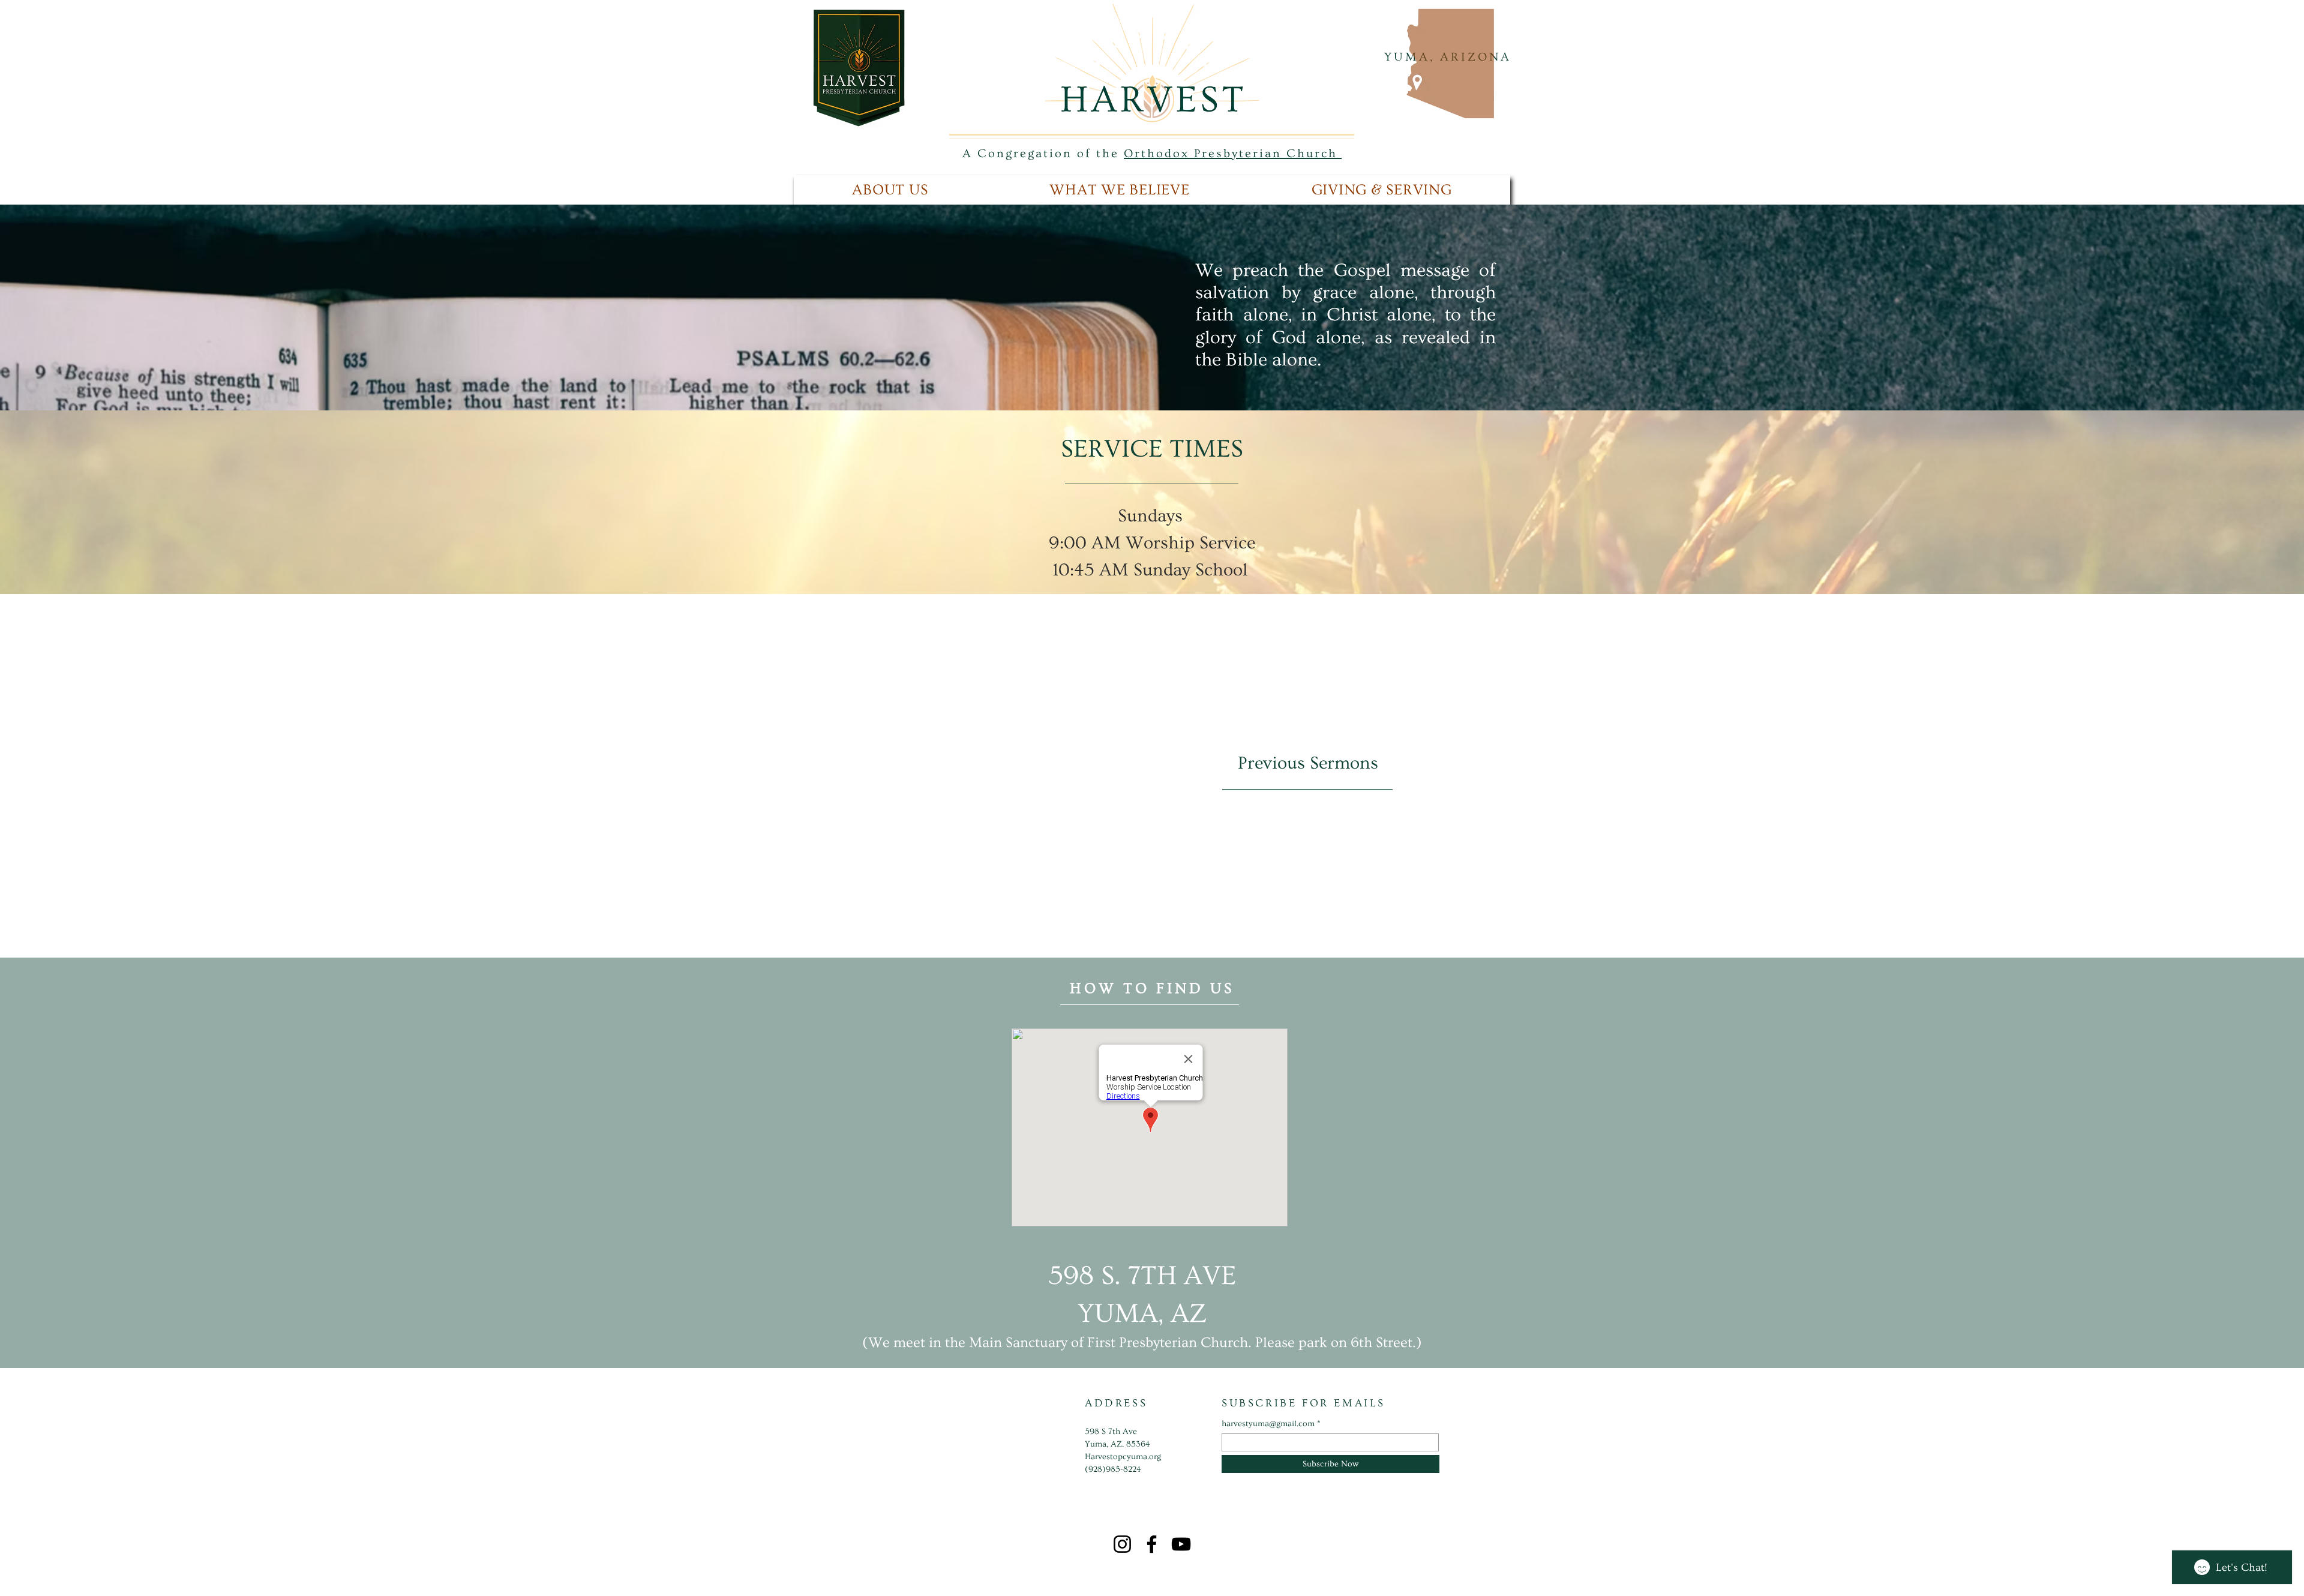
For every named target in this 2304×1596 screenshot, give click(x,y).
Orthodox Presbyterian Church (1233, 154)
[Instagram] (1122, 1544)
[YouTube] (1181, 1544)
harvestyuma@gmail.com (1268, 1424)
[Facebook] (1152, 1544)
